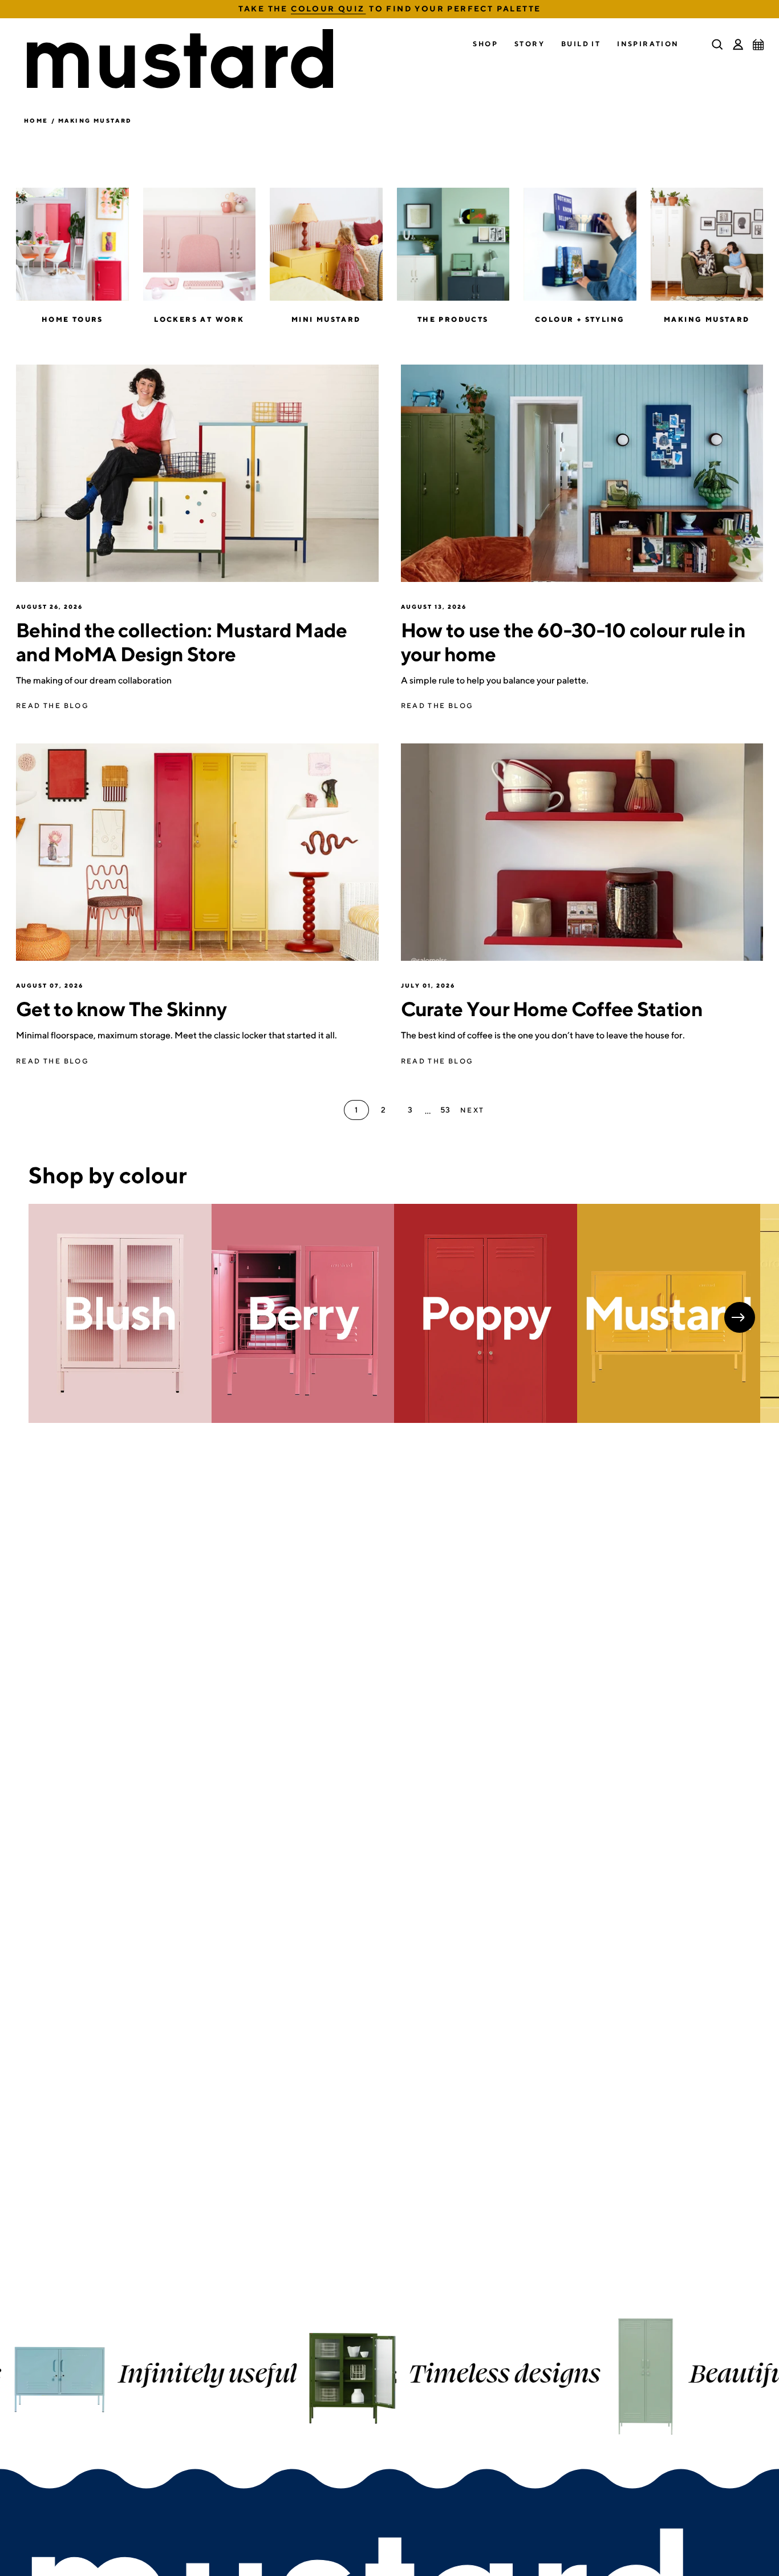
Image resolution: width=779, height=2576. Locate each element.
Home (36, 120)
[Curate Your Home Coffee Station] (582, 852)
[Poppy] (486, 1314)
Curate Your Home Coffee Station (552, 1009)
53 (445, 1110)
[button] (485, 44)
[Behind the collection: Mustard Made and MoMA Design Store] (197, 473)
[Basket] (758, 45)
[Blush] (120, 1314)
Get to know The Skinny (121, 1009)
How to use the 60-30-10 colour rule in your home (573, 642)
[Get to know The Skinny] (197, 852)
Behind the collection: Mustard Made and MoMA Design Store (182, 642)
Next (740, 1317)
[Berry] (303, 1314)
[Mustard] (669, 1314)
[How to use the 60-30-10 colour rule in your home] (582, 473)
